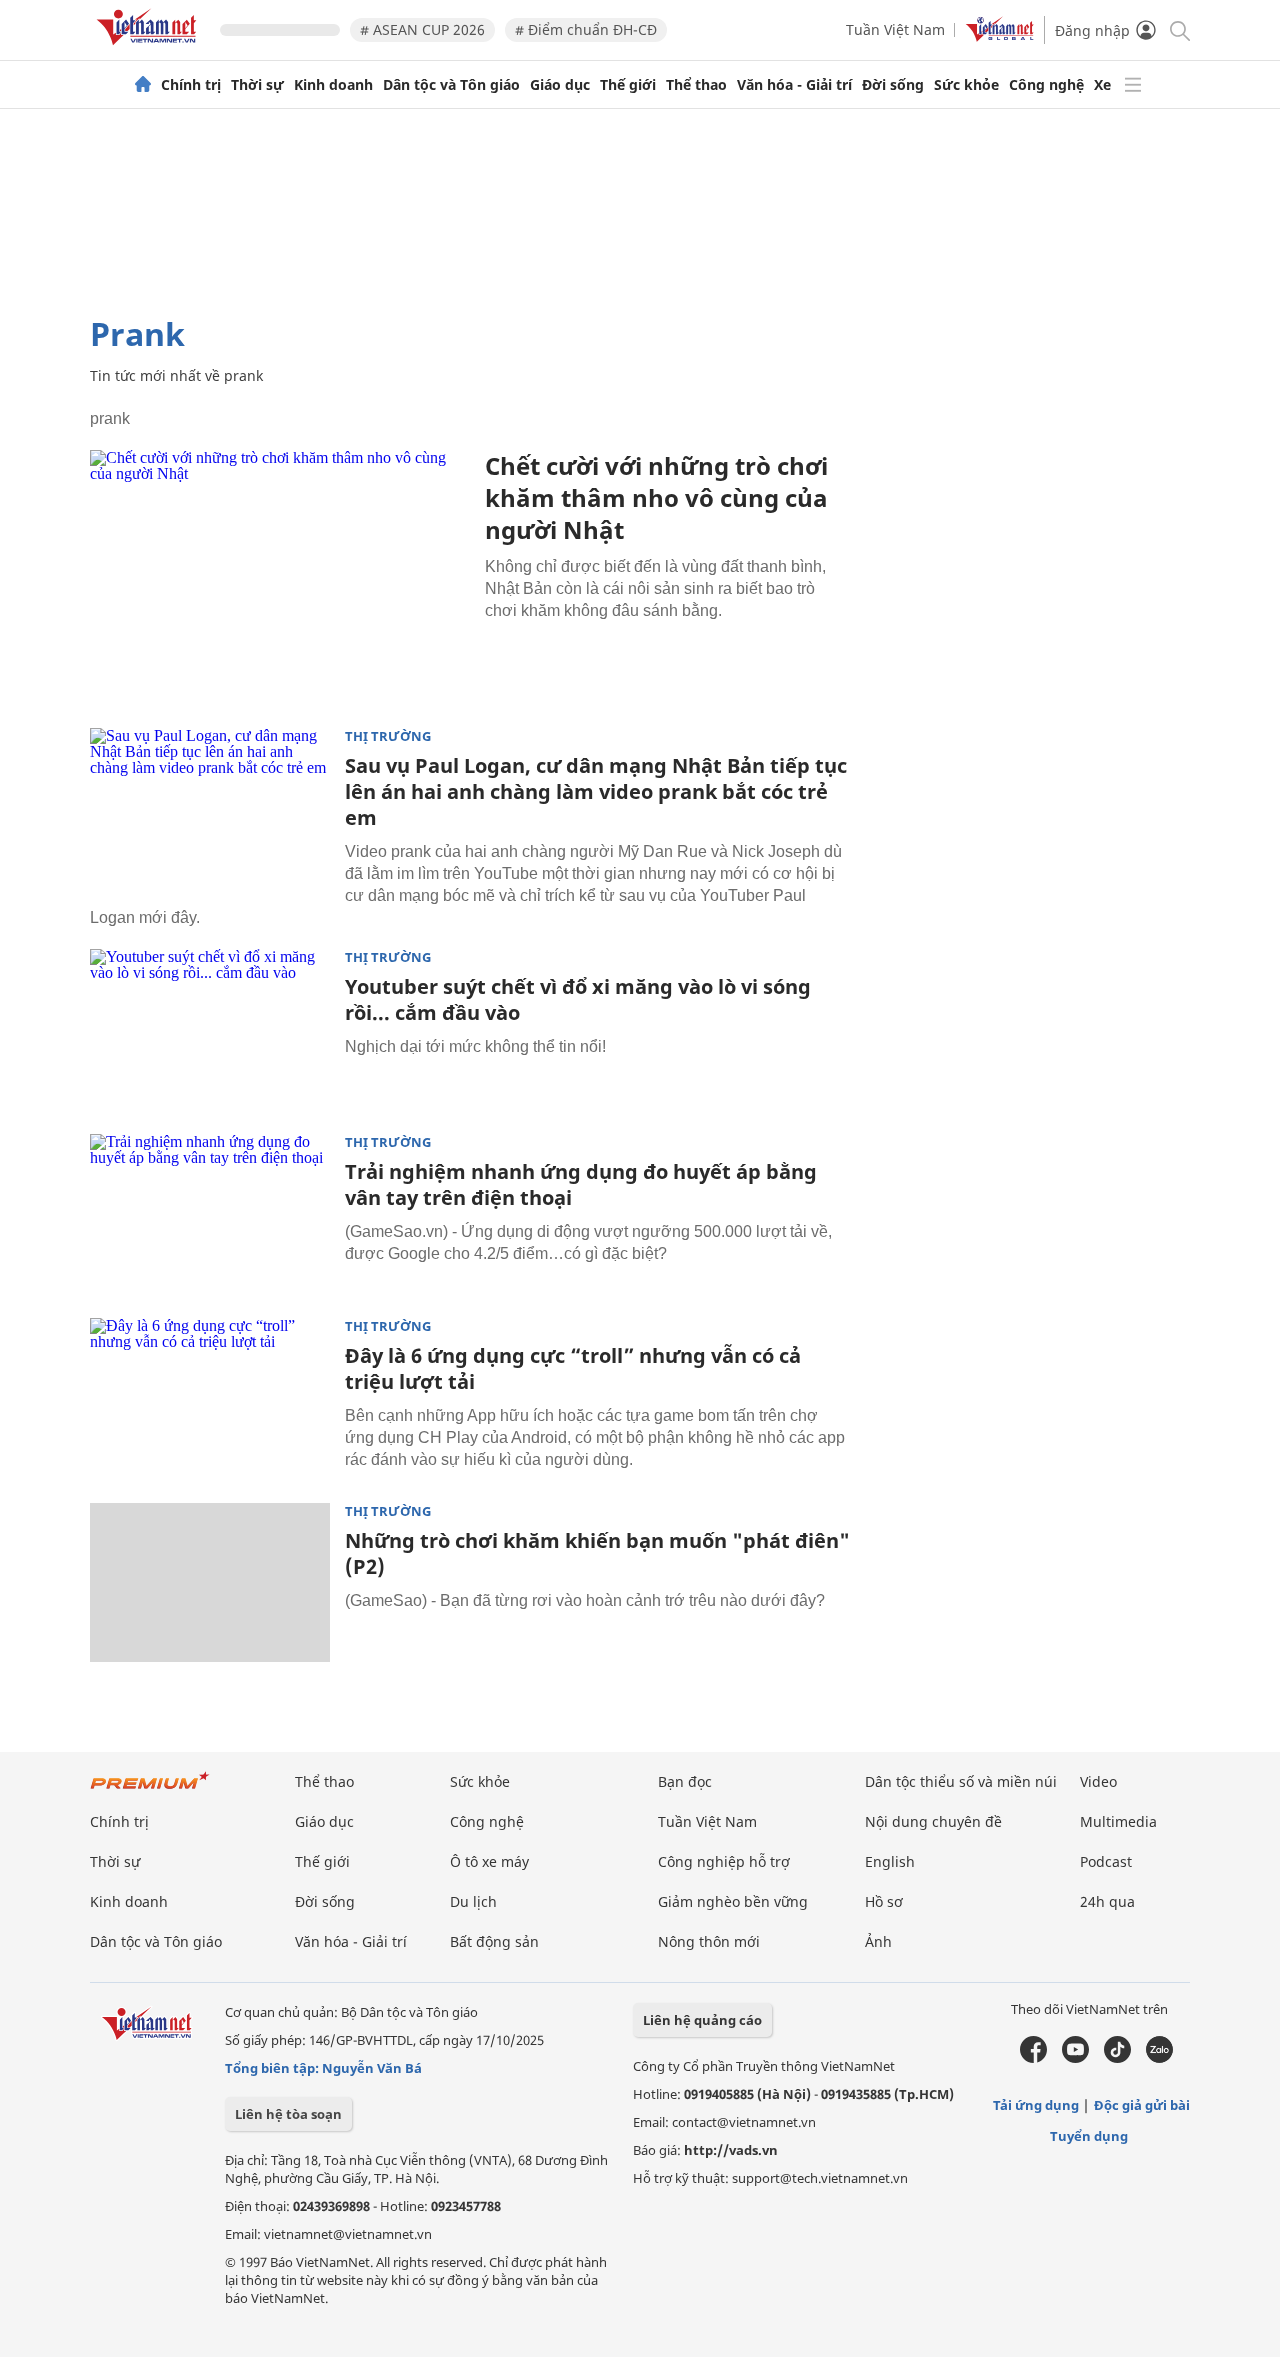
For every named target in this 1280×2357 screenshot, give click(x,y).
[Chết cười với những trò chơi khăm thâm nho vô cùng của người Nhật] (280, 576)
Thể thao (696, 85)
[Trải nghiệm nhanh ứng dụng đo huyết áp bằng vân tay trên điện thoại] (210, 1214)
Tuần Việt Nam (895, 29)
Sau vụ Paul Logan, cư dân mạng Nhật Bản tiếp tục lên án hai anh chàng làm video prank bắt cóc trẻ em (596, 791)
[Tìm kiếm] (1178, 29)
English (890, 1861)
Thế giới (628, 85)
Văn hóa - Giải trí (794, 85)
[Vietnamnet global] (1000, 36)
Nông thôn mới (709, 1941)
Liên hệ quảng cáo (702, 2020)
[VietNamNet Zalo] (1159, 2058)
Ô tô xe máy (489, 1861)
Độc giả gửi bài (1142, 2105)
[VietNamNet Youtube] (1075, 2058)
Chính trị (191, 85)
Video (1098, 1781)
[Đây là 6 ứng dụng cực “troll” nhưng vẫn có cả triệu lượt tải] (210, 1398)
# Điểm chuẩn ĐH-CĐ (586, 29)
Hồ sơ (884, 1901)
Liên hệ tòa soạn (288, 2114)
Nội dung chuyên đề (933, 1821)
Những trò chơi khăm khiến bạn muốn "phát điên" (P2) (597, 1553)
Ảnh (878, 1941)
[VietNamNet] (143, 85)
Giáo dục (560, 85)
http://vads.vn (731, 2150)
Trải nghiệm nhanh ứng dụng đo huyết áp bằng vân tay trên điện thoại (581, 1184)
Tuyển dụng (1089, 2136)
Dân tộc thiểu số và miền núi (961, 1781)
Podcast (1106, 1861)
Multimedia (1118, 1821)
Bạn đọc (685, 1781)
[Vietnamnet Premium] (150, 1790)
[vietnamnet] (150, 48)
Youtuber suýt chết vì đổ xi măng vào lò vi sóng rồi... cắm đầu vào (578, 999)
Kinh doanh (333, 85)
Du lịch (473, 1901)
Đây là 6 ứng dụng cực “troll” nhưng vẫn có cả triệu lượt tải (573, 1368)
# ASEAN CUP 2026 (422, 29)
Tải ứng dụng (1036, 2105)
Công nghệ (1046, 85)
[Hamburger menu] (1133, 85)
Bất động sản (494, 1941)
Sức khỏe (966, 85)
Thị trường (388, 736)
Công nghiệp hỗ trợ (724, 1861)
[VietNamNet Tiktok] (1117, 2058)
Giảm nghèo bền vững (733, 1901)
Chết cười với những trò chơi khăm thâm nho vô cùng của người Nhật (656, 497)
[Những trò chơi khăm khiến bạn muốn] (210, 1583)
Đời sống (893, 85)
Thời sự (257, 85)
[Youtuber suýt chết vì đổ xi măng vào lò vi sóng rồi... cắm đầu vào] (210, 1029)
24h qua (1107, 1901)
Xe (1102, 85)
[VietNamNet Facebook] (1033, 2058)
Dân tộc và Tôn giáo (451, 85)
